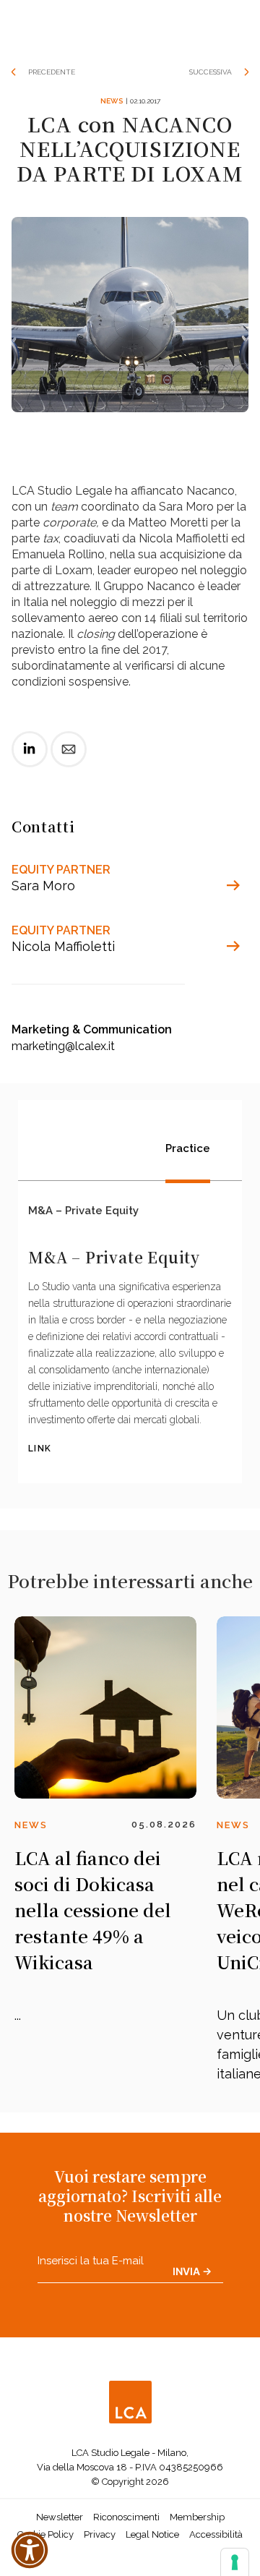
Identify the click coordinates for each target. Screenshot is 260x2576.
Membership (197, 2517)
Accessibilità (216, 2534)
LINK (40, 1449)
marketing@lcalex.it (63, 1046)
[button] (30, 2550)
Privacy (100, 2534)
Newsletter (60, 2517)
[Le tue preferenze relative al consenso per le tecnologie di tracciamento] (235, 2562)
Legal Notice (152, 2534)
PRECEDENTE (52, 72)
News (112, 101)
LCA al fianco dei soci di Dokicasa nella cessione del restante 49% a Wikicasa (93, 1910)
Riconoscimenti (126, 2517)
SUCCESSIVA (211, 72)
